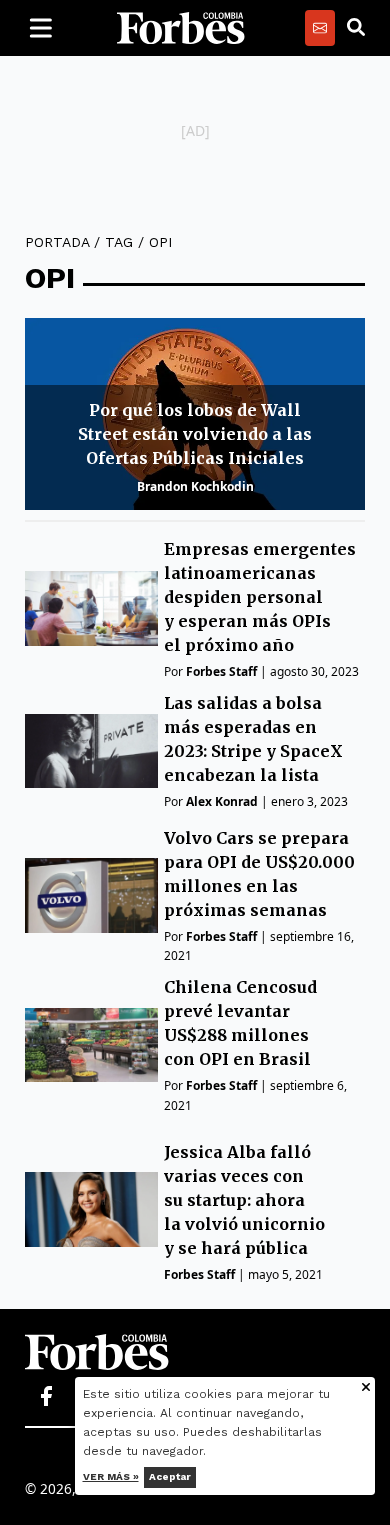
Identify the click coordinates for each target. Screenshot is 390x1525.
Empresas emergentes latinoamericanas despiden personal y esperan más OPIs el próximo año (260, 597)
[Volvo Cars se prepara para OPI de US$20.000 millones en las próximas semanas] (91, 895)
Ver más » (111, 1476)
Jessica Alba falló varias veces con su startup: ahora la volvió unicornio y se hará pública (244, 1200)
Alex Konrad (222, 801)
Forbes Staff (221, 671)
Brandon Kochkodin (195, 486)
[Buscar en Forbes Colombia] (356, 28)
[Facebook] (46, 1397)
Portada (57, 242)
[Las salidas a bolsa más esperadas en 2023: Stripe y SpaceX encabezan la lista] (91, 751)
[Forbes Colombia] (181, 28)
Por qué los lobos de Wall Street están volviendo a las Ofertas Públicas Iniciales (195, 434)
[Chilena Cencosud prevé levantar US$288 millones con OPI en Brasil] (91, 1045)
